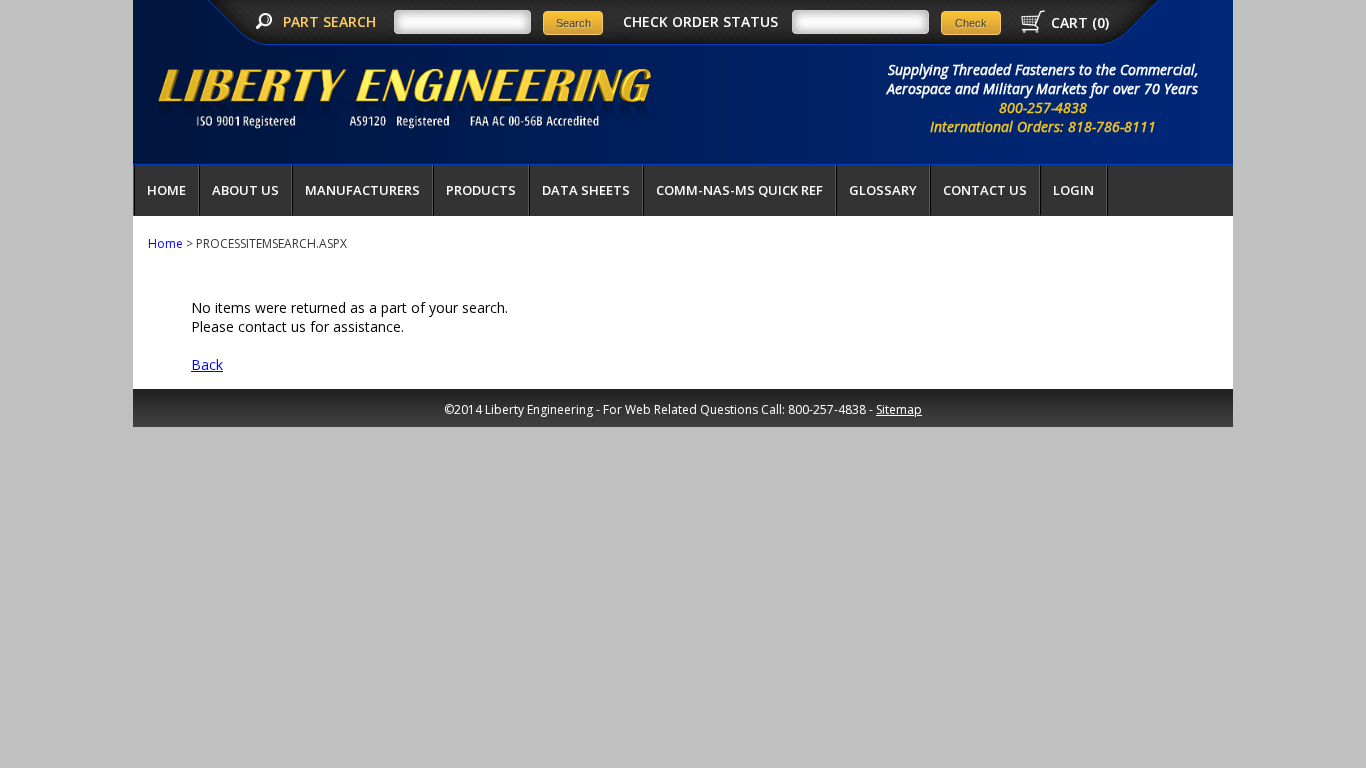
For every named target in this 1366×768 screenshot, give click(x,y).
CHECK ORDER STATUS (700, 21)
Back (207, 364)
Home (166, 190)
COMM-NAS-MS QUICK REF (739, 190)
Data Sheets (586, 190)
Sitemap (899, 409)
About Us (245, 190)
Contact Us (985, 190)
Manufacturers (362, 190)
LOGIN (1073, 190)
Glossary (883, 190)
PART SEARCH (331, 21)
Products (481, 190)
